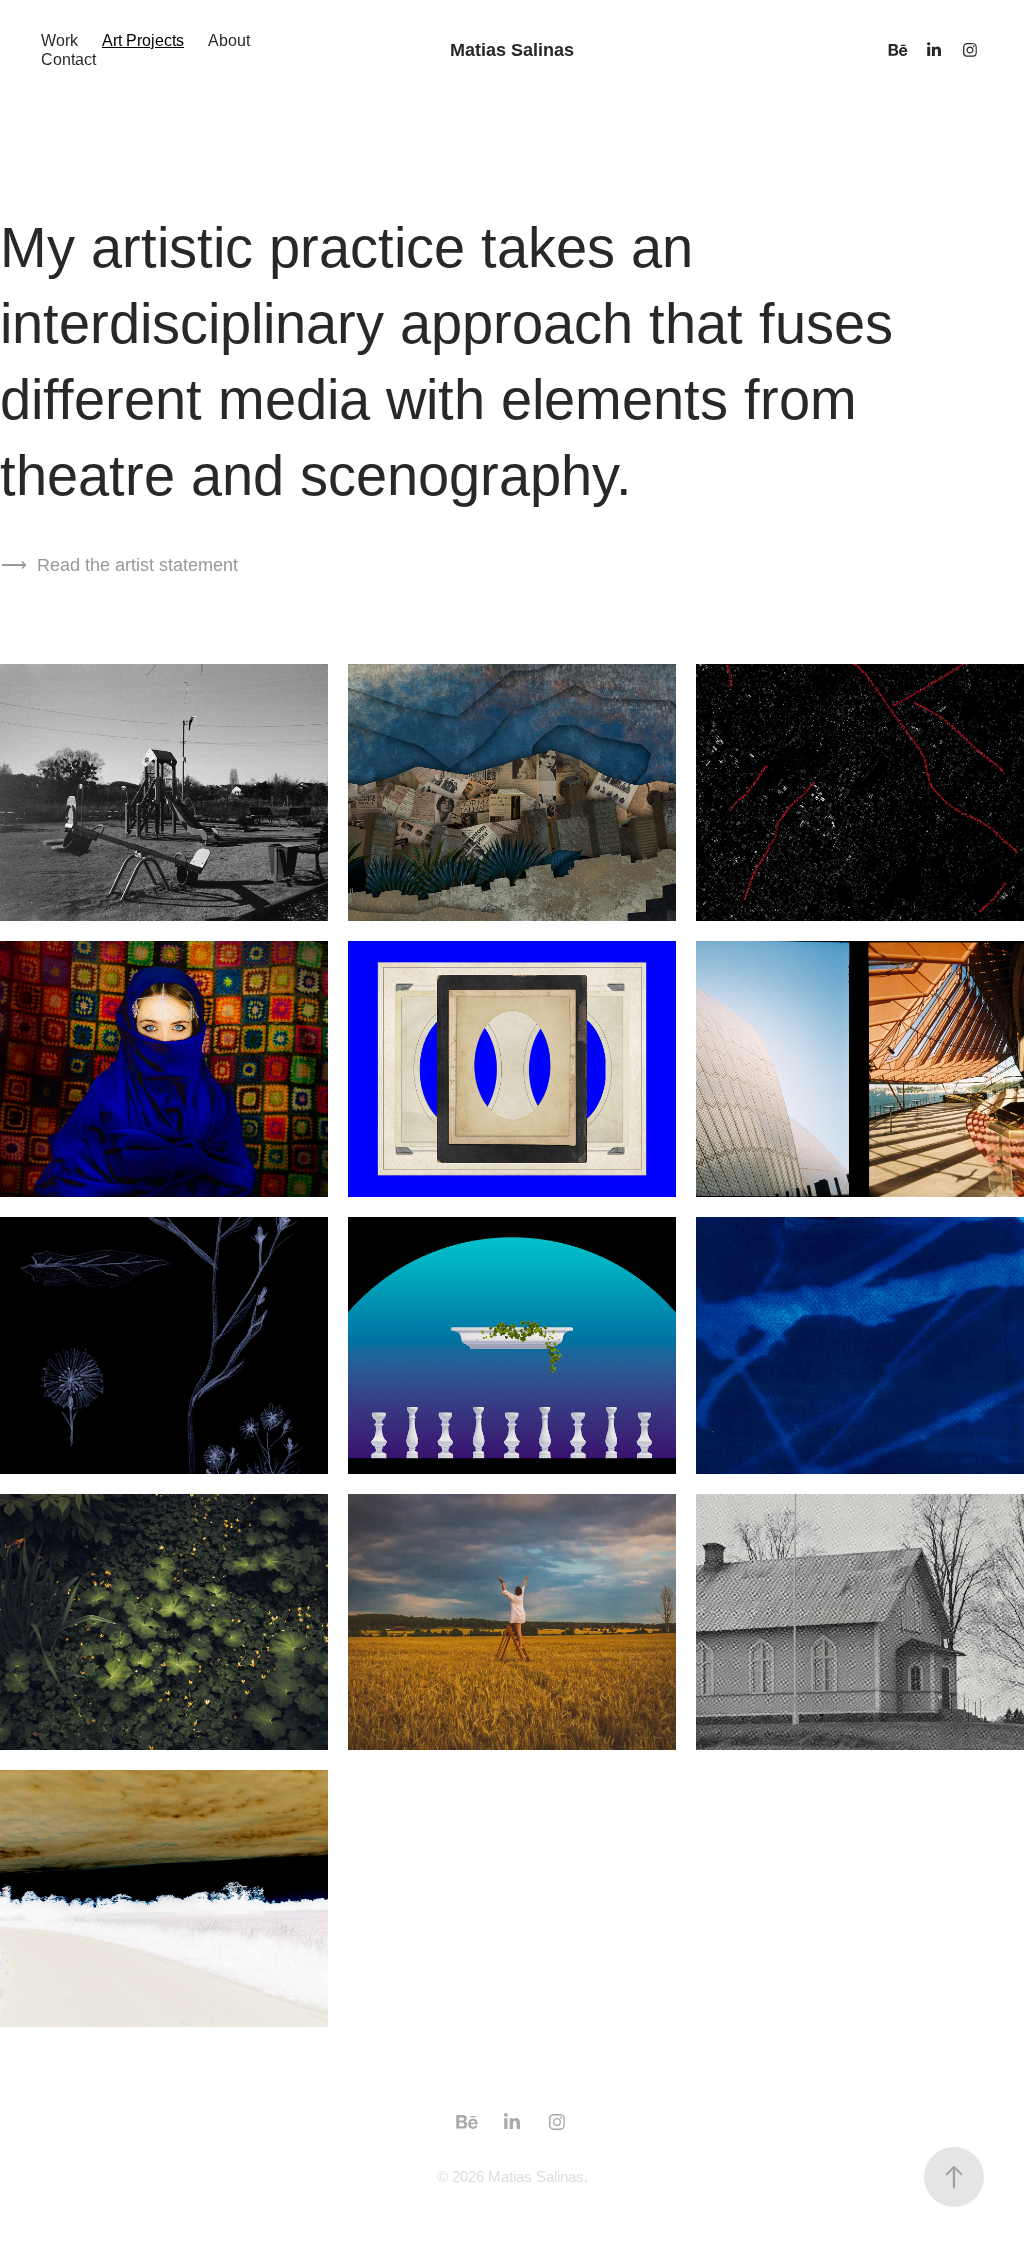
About (229, 40)
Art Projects (143, 40)
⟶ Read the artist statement (119, 565)
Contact (68, 59)
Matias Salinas (512, 50)
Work (59, 40)
